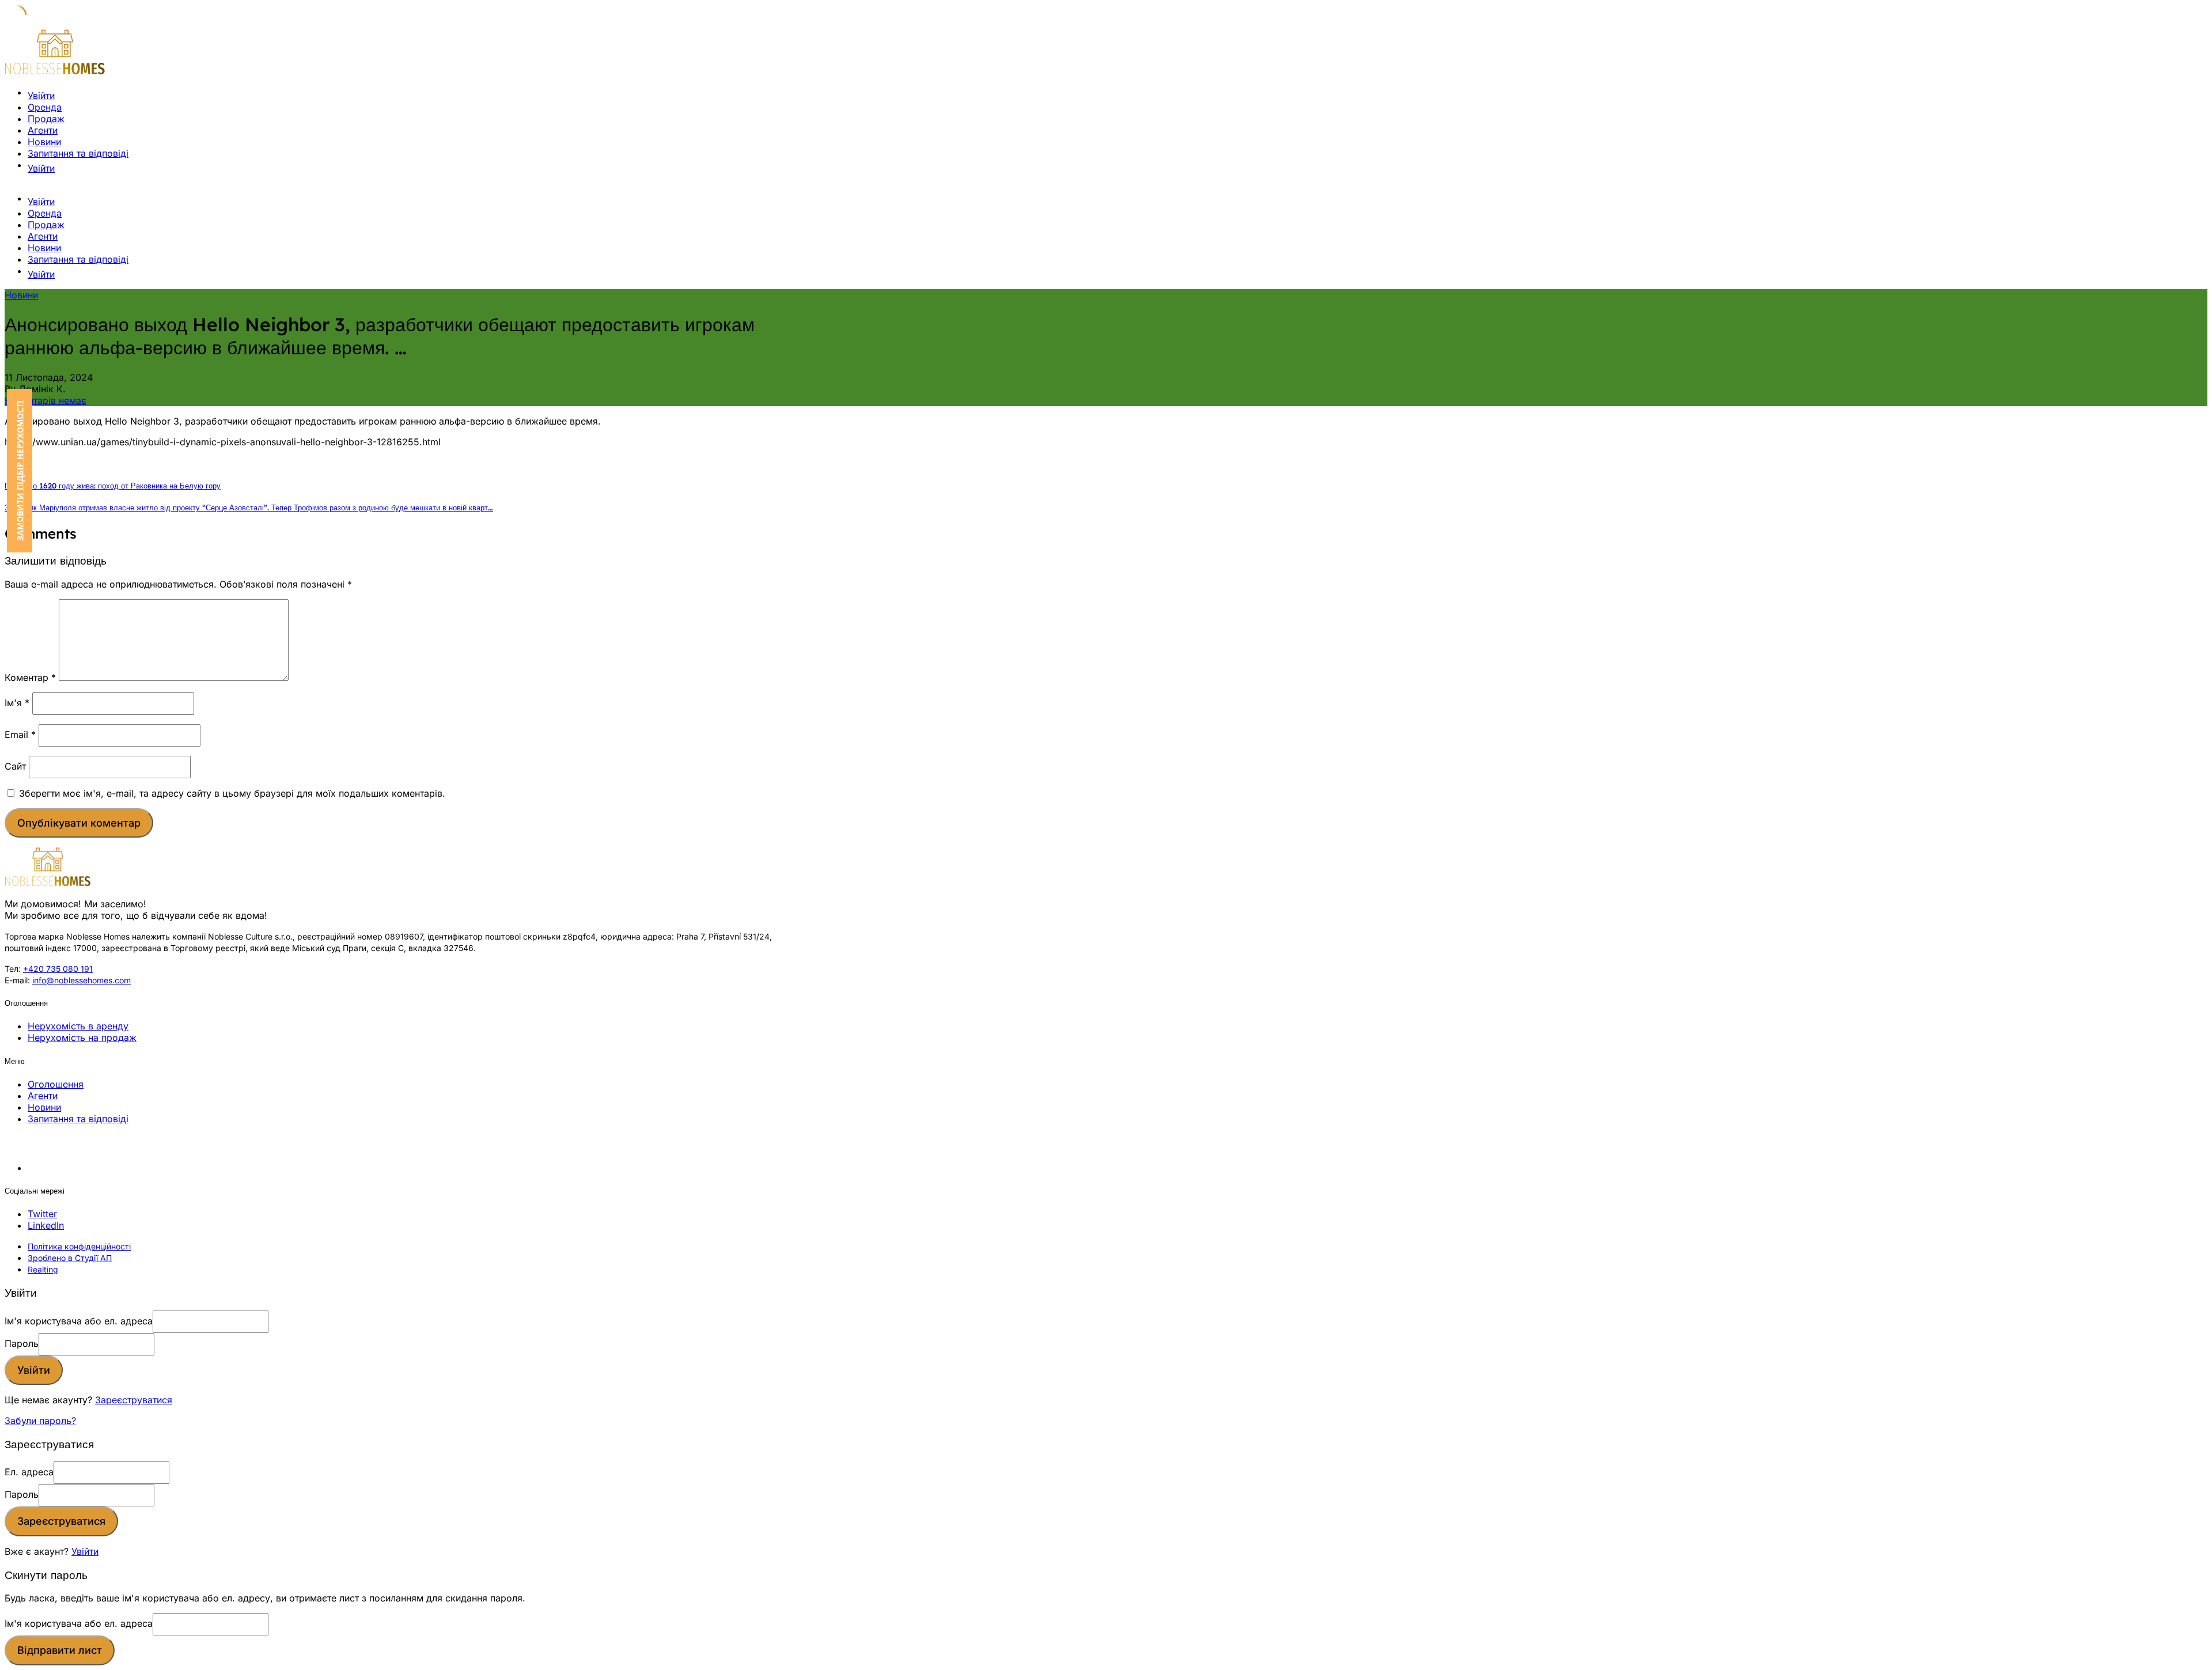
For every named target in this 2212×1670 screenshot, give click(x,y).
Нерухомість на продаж (82, 1037)
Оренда (45, 107)
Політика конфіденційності (79, 1246)
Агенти (43, 130)
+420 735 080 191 (58, 969)
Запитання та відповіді (78, 153)
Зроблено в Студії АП (70, 1258)
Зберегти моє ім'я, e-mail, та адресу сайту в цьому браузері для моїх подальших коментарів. (232, 793)
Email (20, 734)
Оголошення (56, 1084)
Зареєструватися (134, 1400)
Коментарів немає (46, 400)
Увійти (85, 1551)
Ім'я (17, 703)
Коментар (30, 677)
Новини (44, 142)
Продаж (46, 119)
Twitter (42, 1214)
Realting (43, 1269)
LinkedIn (46, 1225)
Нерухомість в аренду (78, 1026)
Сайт (15, 766)
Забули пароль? (40, 1421)
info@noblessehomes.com (82, 980)
